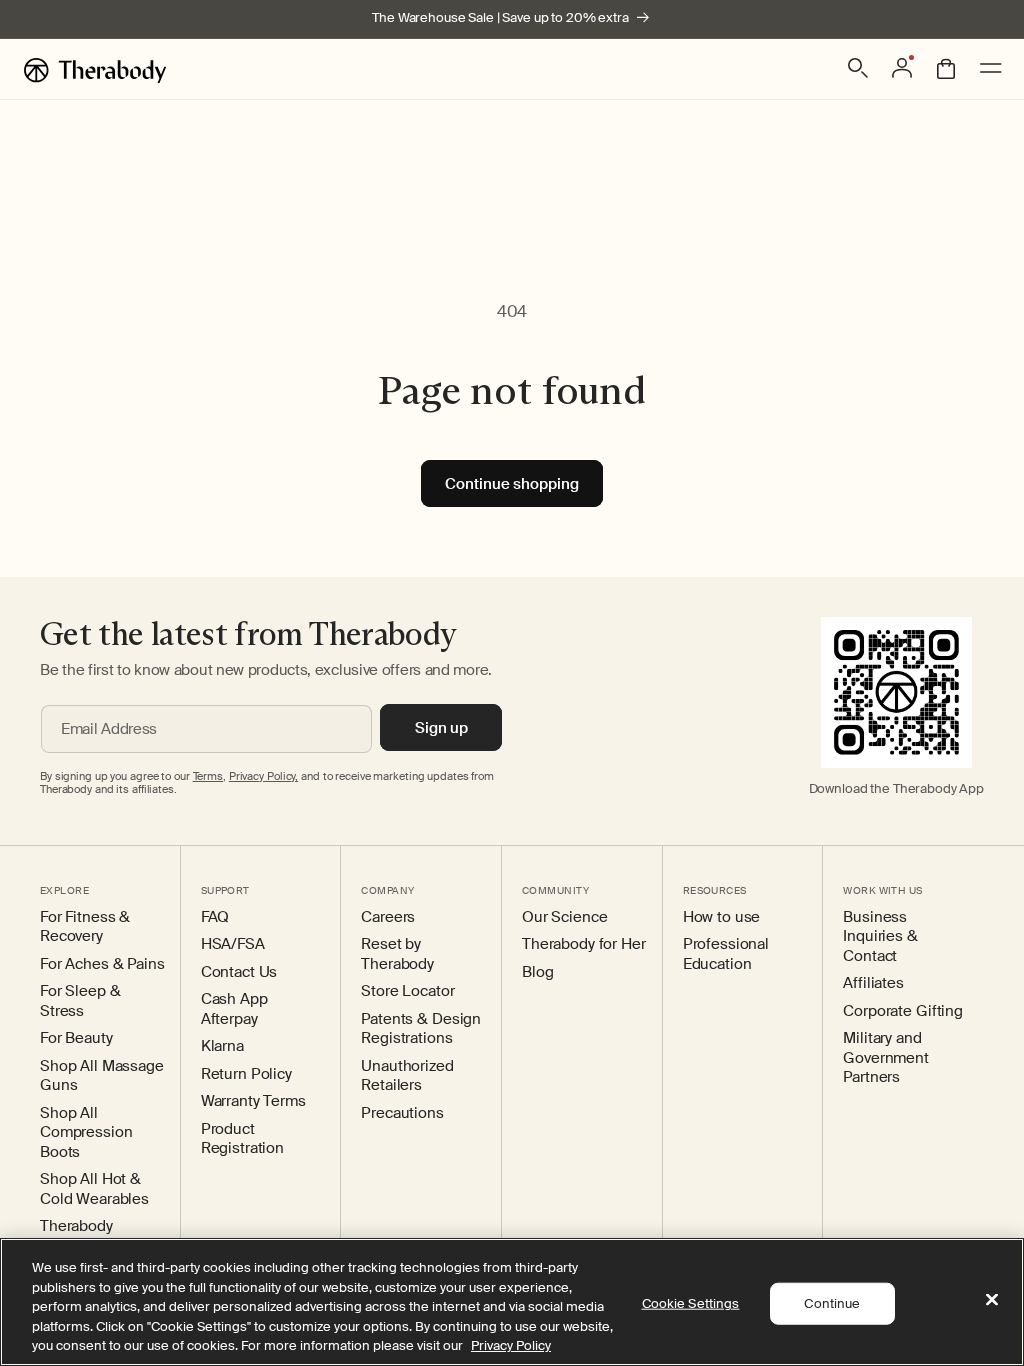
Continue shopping (512, 484)
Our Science (564, 917)
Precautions (402, 1113)
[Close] (992, 1300)
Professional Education (726, 954)
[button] (858, 68)
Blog (537, 972)
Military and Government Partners (886, 1058)
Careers (388, 917)
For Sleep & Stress (80, 1001)
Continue (832, 1303)
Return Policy (246, 1074)
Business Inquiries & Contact (880, 937)
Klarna (222, 1046)
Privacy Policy (511, 1345)
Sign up (441, 728)
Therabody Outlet (76, 1236)
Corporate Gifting (903, 1011)
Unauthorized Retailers (407, 1076)
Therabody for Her (584, 944)
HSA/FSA (233, 944)
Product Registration (242, 1139)
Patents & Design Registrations (421, 1029)
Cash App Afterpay (234, 1009)
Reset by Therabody (397, 954)
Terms (208, 776)
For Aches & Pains (102, 964)
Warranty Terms (253, 1101)
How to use (722, 917)
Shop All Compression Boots (86, 1133)
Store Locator (407, 991)
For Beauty (76, 1038)
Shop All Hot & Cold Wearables (94, 1189)
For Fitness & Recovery (85, 927)
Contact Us (239, 972)
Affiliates (873, 983)
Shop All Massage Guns (102, 1076)
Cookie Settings (691, 1303)
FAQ (215, 917)
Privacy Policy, (263, 776)
